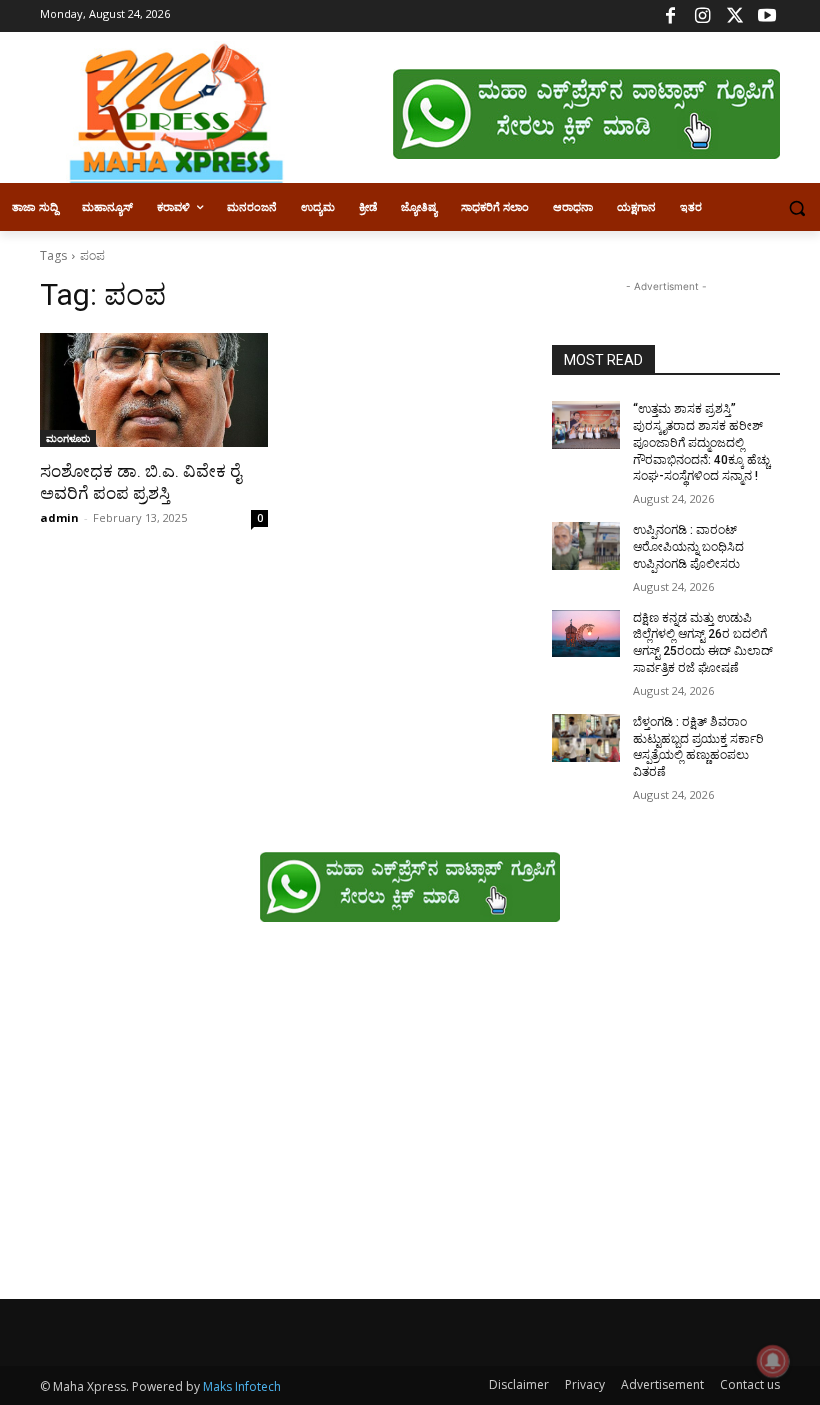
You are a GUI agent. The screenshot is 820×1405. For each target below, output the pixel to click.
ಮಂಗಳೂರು (68, 438)
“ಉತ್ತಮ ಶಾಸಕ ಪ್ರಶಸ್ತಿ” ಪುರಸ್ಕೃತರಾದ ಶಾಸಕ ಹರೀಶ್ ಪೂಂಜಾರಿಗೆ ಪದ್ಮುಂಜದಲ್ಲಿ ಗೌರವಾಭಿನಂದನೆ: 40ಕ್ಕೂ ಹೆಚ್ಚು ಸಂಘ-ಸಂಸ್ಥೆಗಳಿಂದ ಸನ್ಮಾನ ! (701, 442)
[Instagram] (702, 16)
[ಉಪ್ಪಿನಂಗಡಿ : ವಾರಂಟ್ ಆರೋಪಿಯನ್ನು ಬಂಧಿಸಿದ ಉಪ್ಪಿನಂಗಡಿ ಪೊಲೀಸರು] (586, 546)
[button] (796, 207)
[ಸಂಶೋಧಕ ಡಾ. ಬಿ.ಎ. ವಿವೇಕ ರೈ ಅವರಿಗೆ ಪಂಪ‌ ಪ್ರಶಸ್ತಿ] (154, 390)
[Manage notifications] (773, 1361)
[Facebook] (670, 16)
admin (59, 517)
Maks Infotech (242, 1386)
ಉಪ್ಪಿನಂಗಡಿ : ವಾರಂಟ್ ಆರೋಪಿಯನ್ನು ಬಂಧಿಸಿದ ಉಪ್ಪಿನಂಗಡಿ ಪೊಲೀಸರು (688, 547)
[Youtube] (766, 16)
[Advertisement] (410, 1121)
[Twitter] (734, 16)
